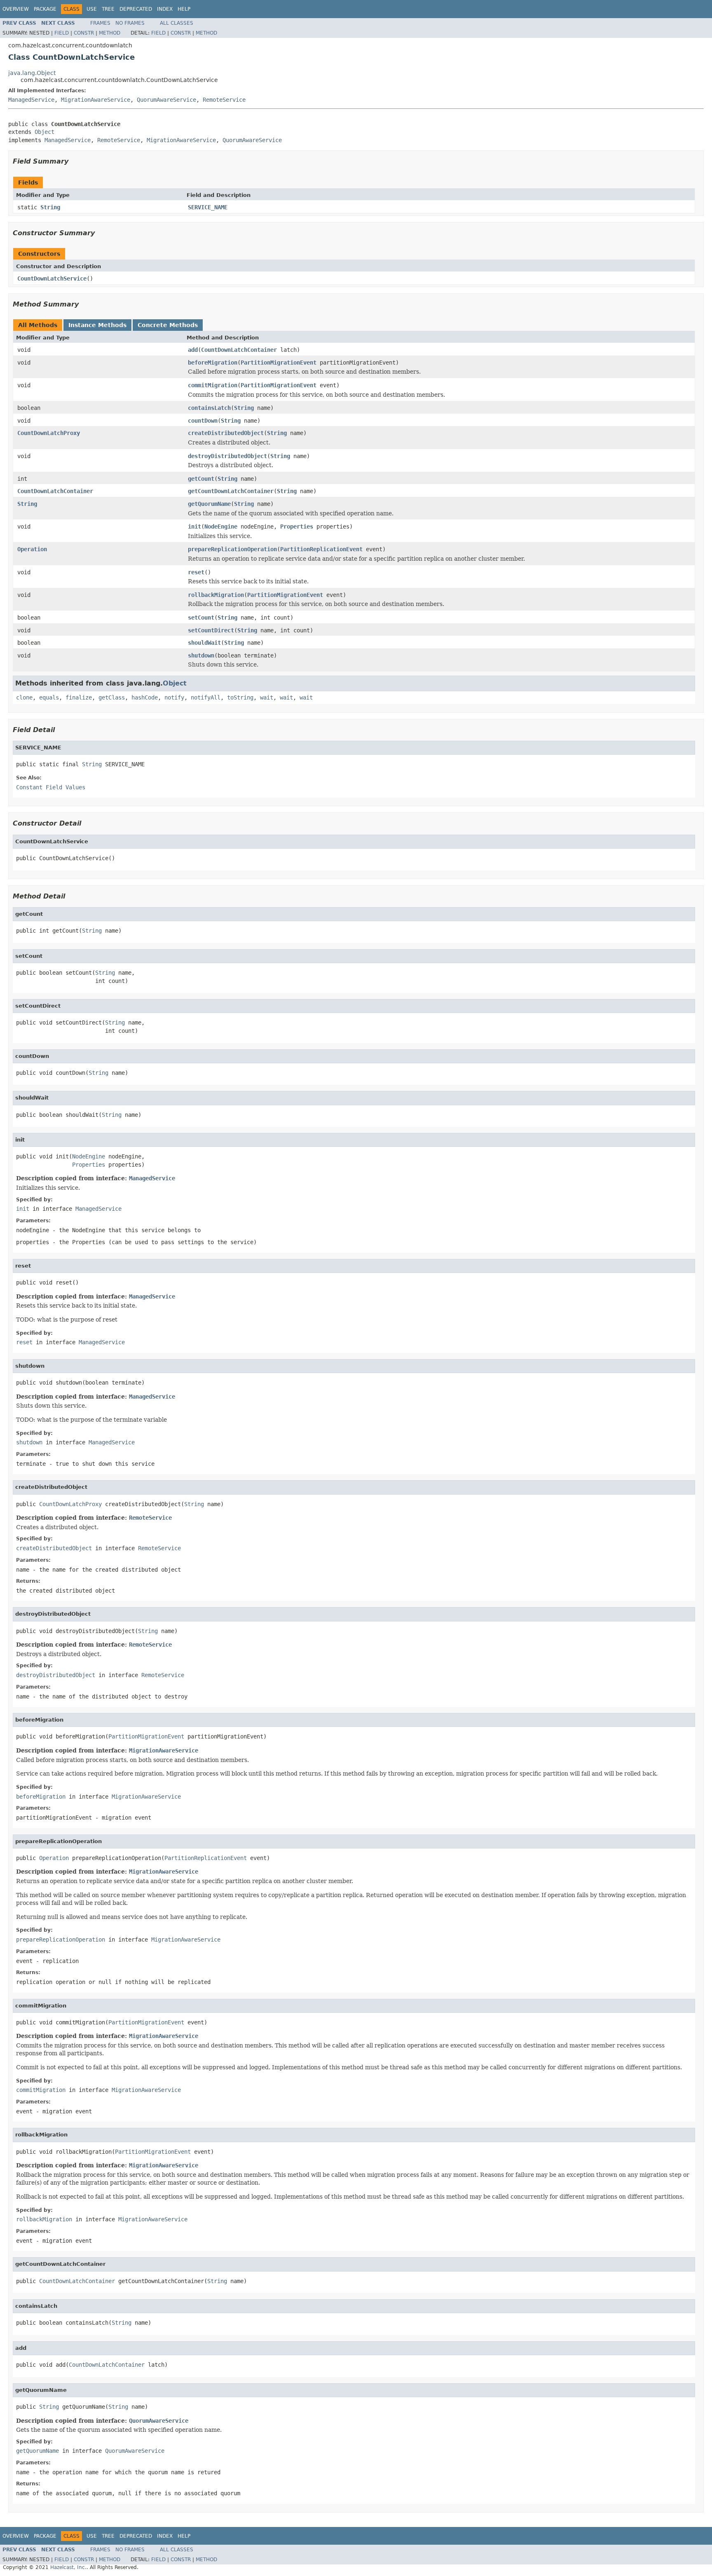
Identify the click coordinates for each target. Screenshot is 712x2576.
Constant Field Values (51, 787)
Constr (84, 33)
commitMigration (213, 385)
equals (49, 697)
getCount (201, 479)
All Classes (177, 23)
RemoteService (224, 100)
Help (184, 9)
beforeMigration (213, 363)
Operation (32, 549)
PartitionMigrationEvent (279, 363)
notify (174, 697)
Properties (297, 526)
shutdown (201, 655)
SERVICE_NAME (208, 207)
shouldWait (204, 643)
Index (165, 9)
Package (45, 9)
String (50, 207)
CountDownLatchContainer (239, 350)
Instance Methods (97, 325)
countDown (203, 421)
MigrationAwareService (96, 100)
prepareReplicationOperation (232, 549)
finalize (79, 697)
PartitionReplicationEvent (321, 549)
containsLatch (209, 408)
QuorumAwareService (166, 100)
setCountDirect (211, 630)
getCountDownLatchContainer (231, 491)
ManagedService (31, 100)
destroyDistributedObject (227, 456)
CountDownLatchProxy (49, 433)
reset (196, 572)
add (193, 350)
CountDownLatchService (52, 278)
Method (110, 33)
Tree (108, 9)
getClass (112, 697)
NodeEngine (221, 526)
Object (44, 132)
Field (62, 33)
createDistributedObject (226, 433)
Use (92, 9)
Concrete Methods (168, 325)
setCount (201, 618)
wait (267, 697)
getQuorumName (209, 504)
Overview (16, 9)
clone (24, 697)
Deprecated (136, 9)
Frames (100, 23)
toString (240, 697)
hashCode (145, 697)
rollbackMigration (216, 595)
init (194, 526)
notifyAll (206, 697)
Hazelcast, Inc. (68, 2567)
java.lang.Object (32, 73)
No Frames (130, 23)
